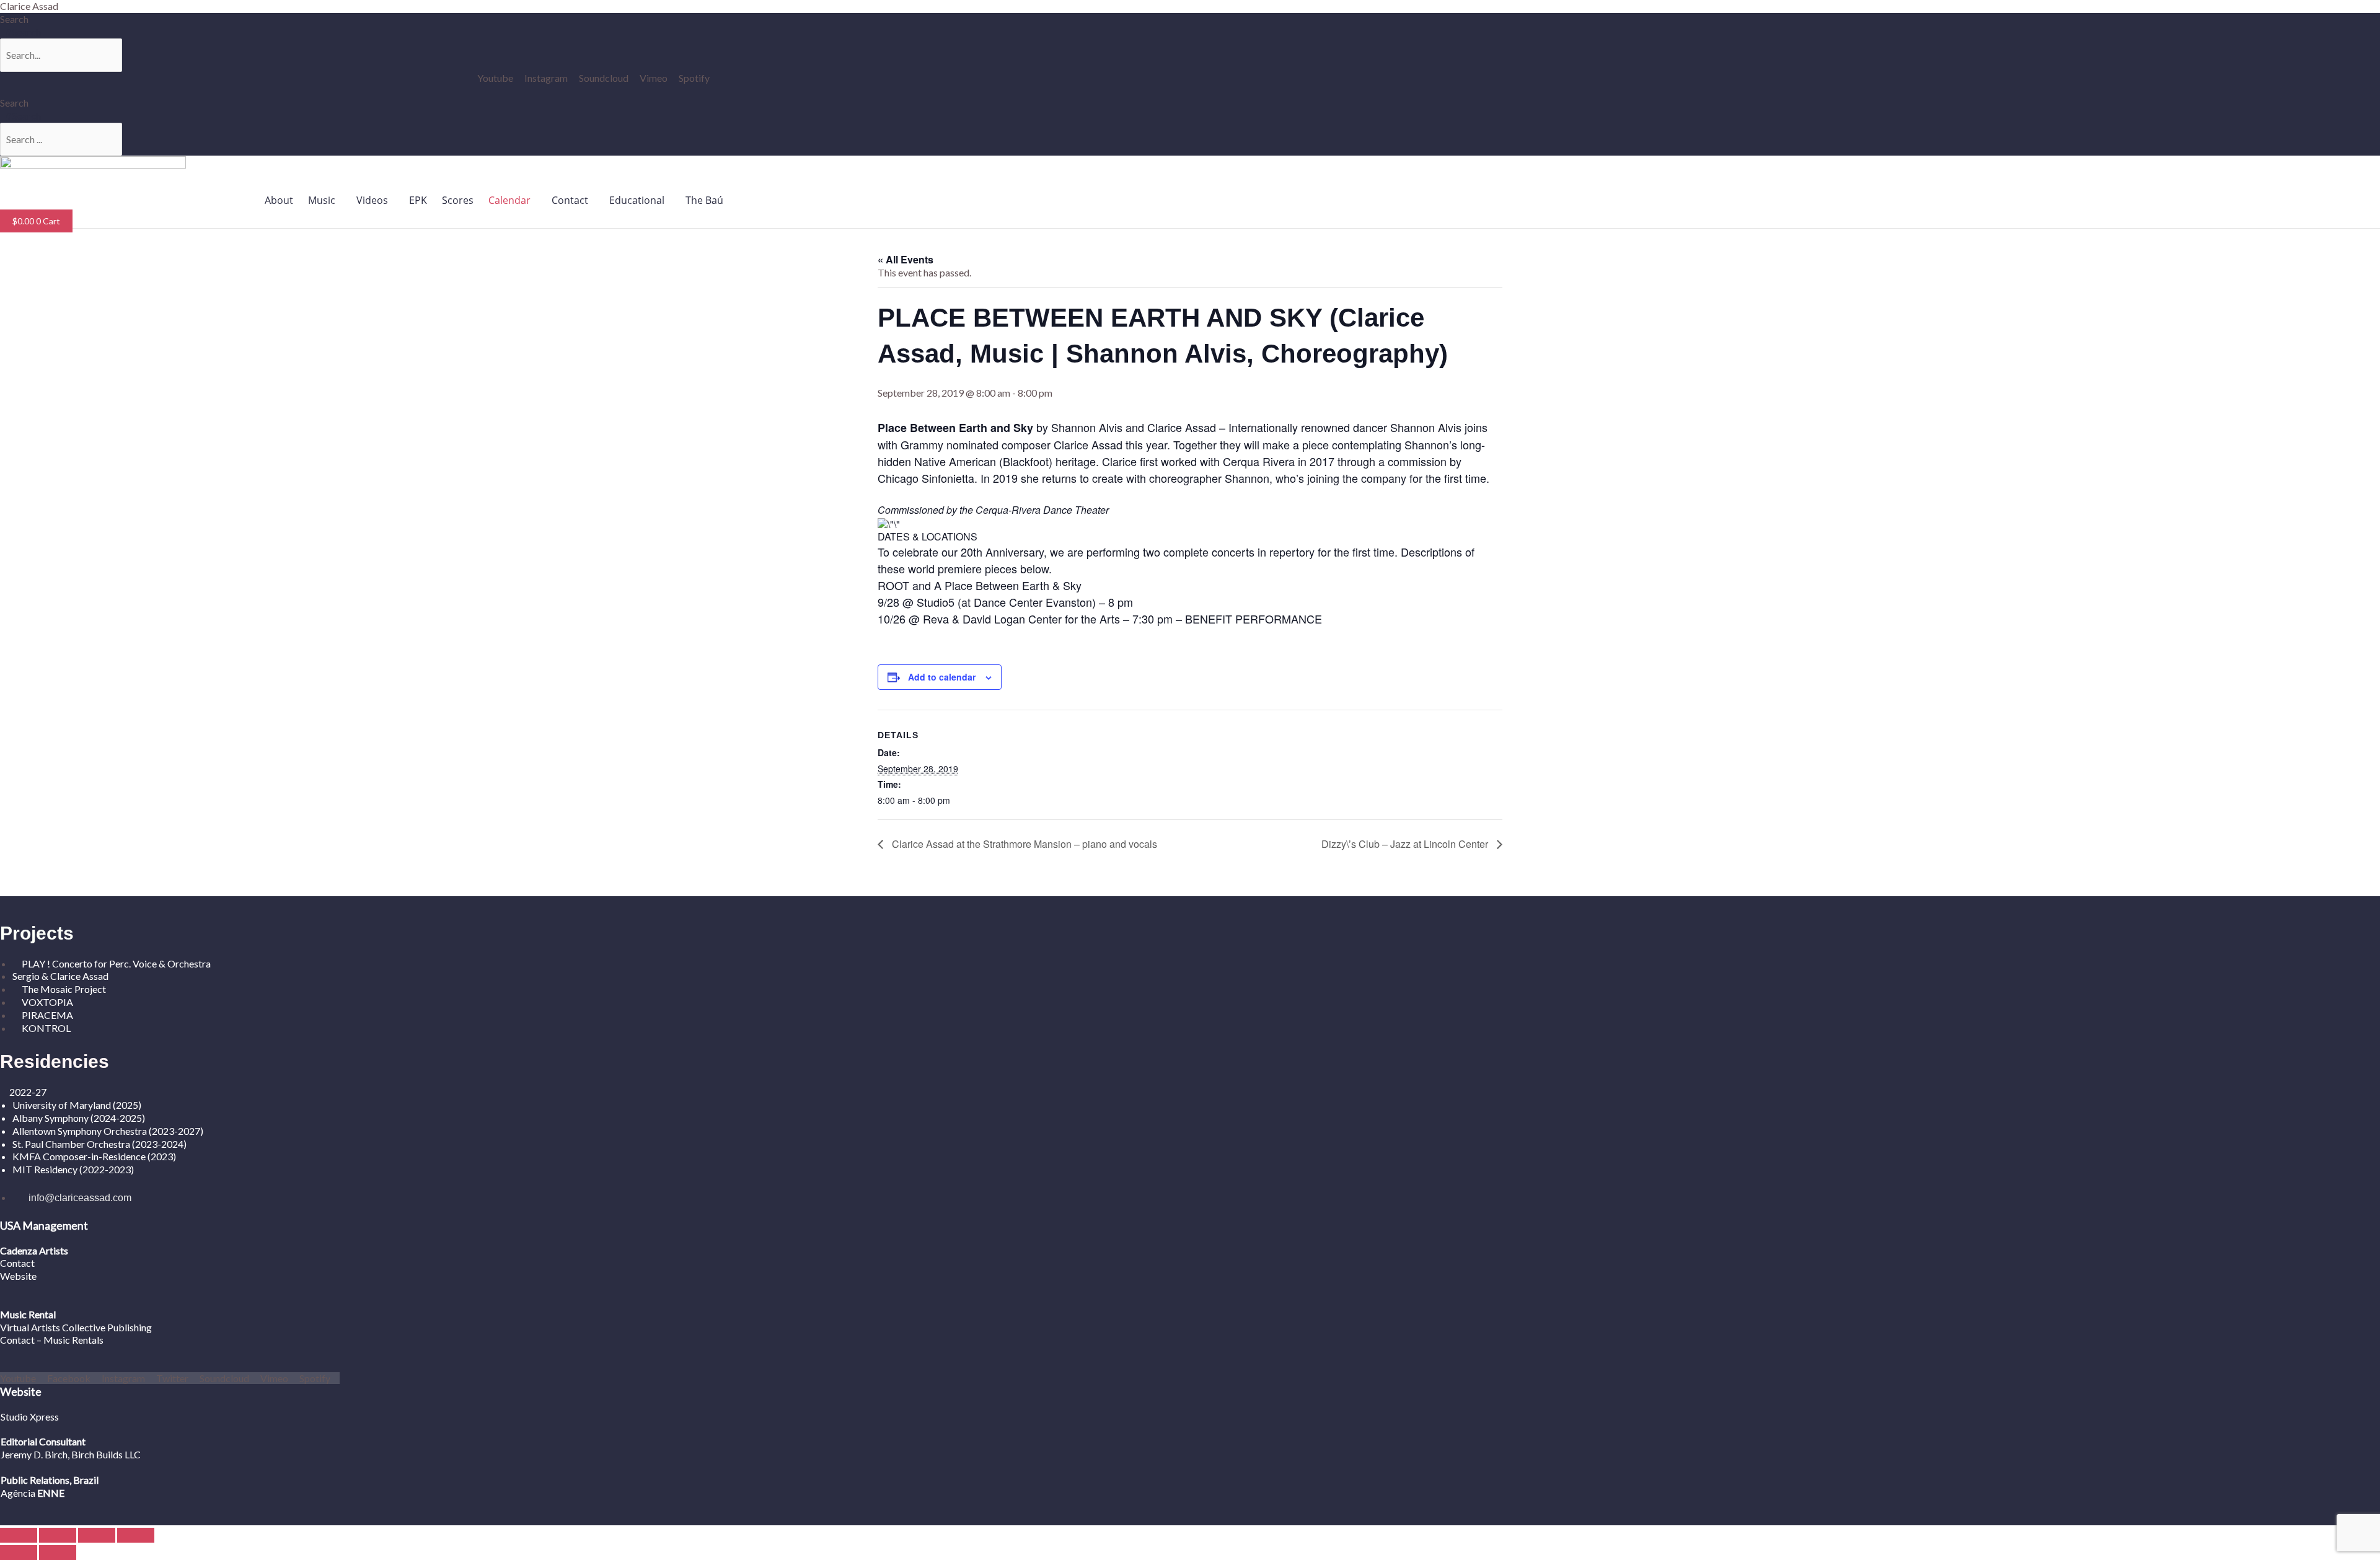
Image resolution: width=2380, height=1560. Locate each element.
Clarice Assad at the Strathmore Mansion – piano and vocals (1023, 844)
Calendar (509, 200)
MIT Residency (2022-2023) (73, 1169)
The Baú (704, 200)
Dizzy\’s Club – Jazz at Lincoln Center (1406, 844)
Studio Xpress (30, 1417)
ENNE (50, 1493)
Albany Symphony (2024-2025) (80, 1118)
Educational (637, 200)
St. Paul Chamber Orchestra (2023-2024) (99, 1144)
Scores (458, 200)
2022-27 (28, 1092)
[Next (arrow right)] (58, 1553)
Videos (372, 200)
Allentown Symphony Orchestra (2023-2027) (108, 1131)
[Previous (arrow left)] (19, 1553)
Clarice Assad (29, 6)
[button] (325, 200)
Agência (18, 1493)
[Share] (97, 1535)
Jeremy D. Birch (34, 1454)
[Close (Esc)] (136, 1535)
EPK (418, 200)
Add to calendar (942, 677)
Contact (570, 200)
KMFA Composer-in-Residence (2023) (94, 1156)
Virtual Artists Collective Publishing (77, 1327)
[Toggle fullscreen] (58, 1535)
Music (322, 200)
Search (14, 19)
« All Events (906, 259)
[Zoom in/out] (19, 1535)
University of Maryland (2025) (77, 1105)
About (279, 200)
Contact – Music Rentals (52, 1340)
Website (18, 1276)
